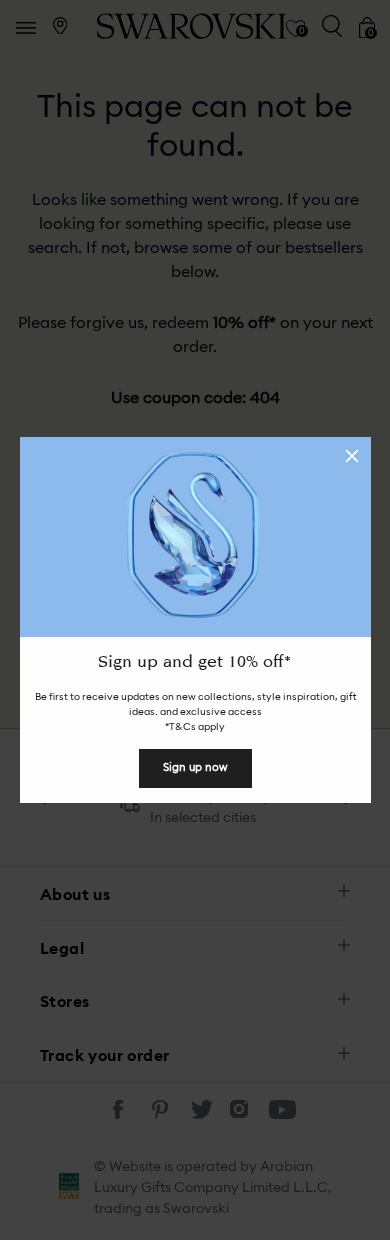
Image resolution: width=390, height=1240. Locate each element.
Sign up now (195, 767)
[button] (352, 456)
